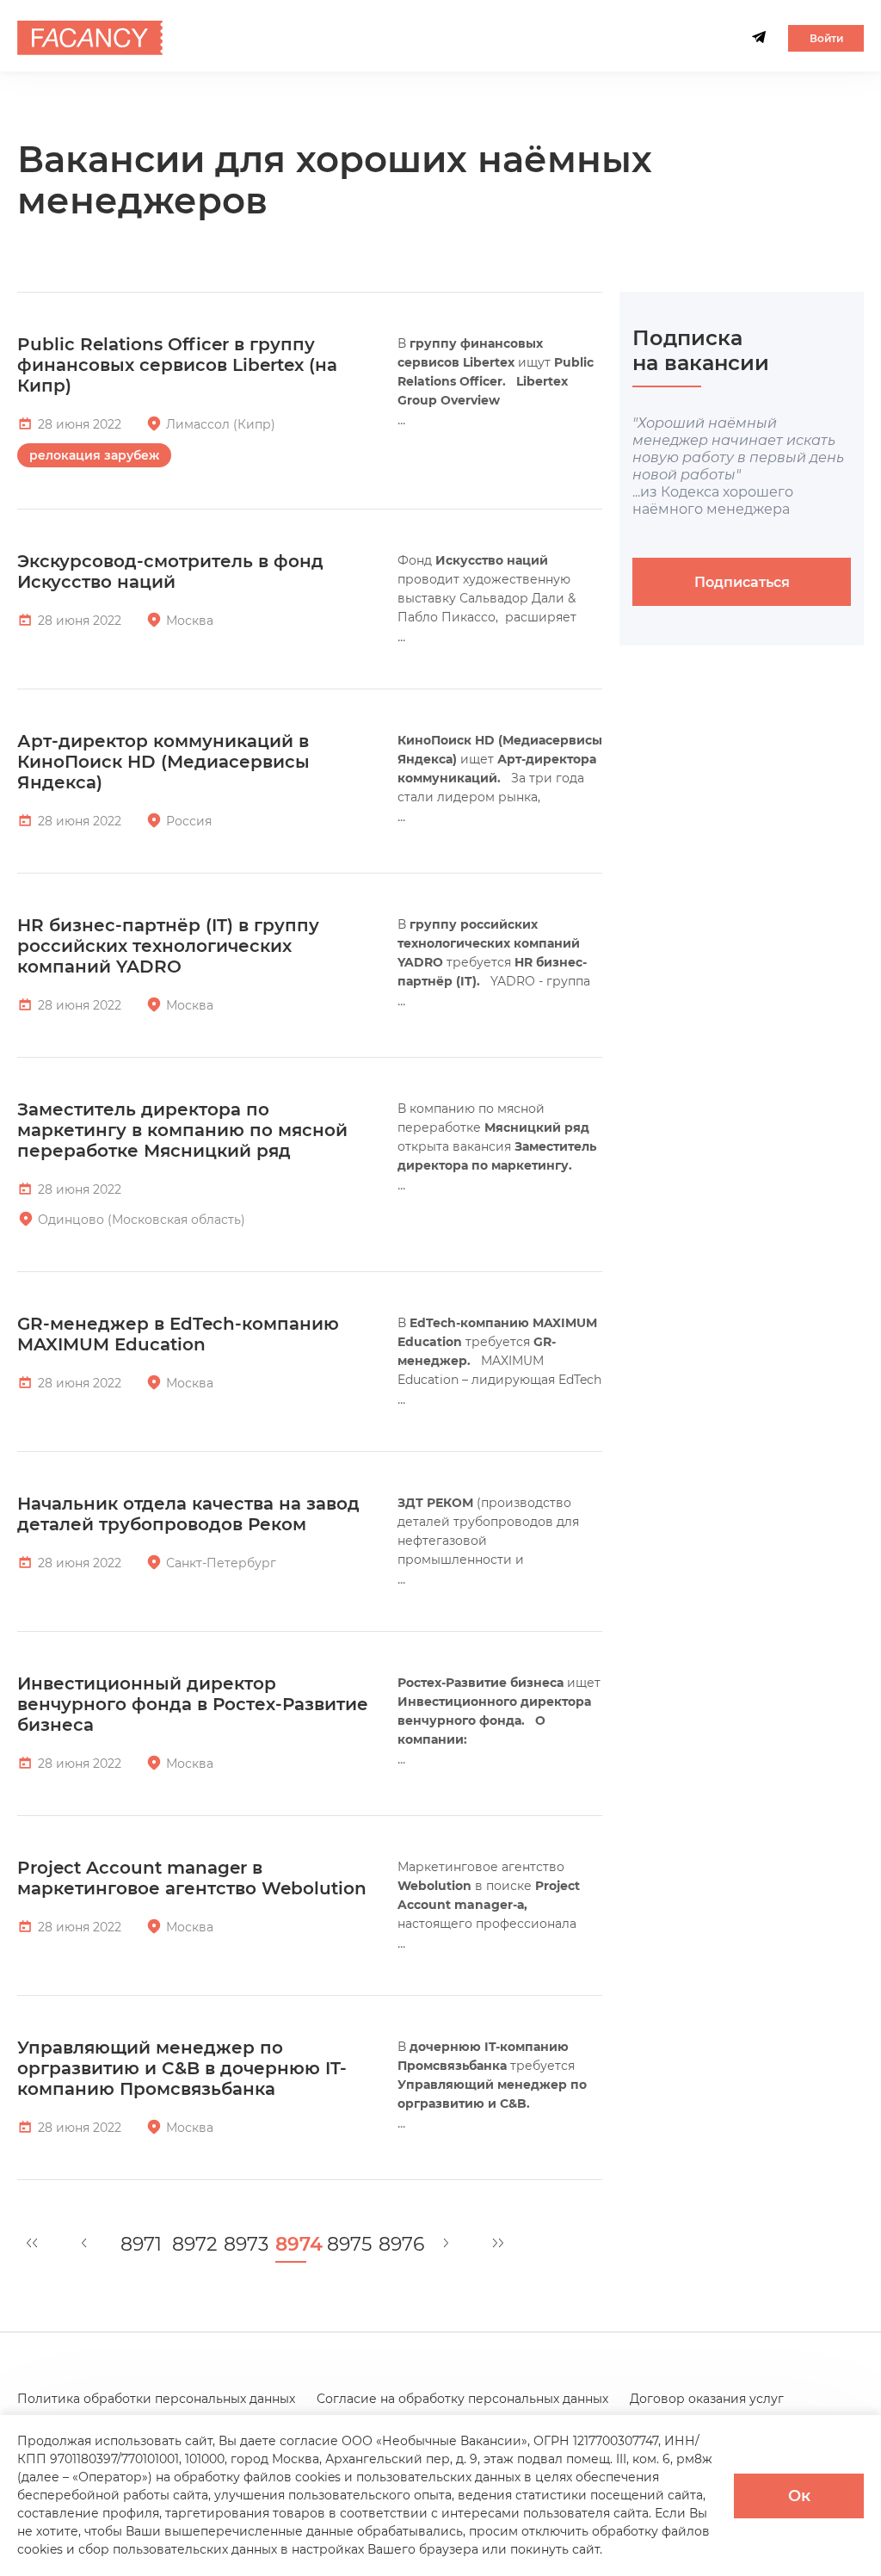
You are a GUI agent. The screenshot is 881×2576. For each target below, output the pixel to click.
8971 (136, 2245)
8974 (291, 2245)
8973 (239, 2245)
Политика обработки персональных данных (156, 2399)
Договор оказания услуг (707, 2399)
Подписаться (742, 582)
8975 (342, 2245)
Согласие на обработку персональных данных (462, 2399)
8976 (394, 2245)
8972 (188, 2245)
